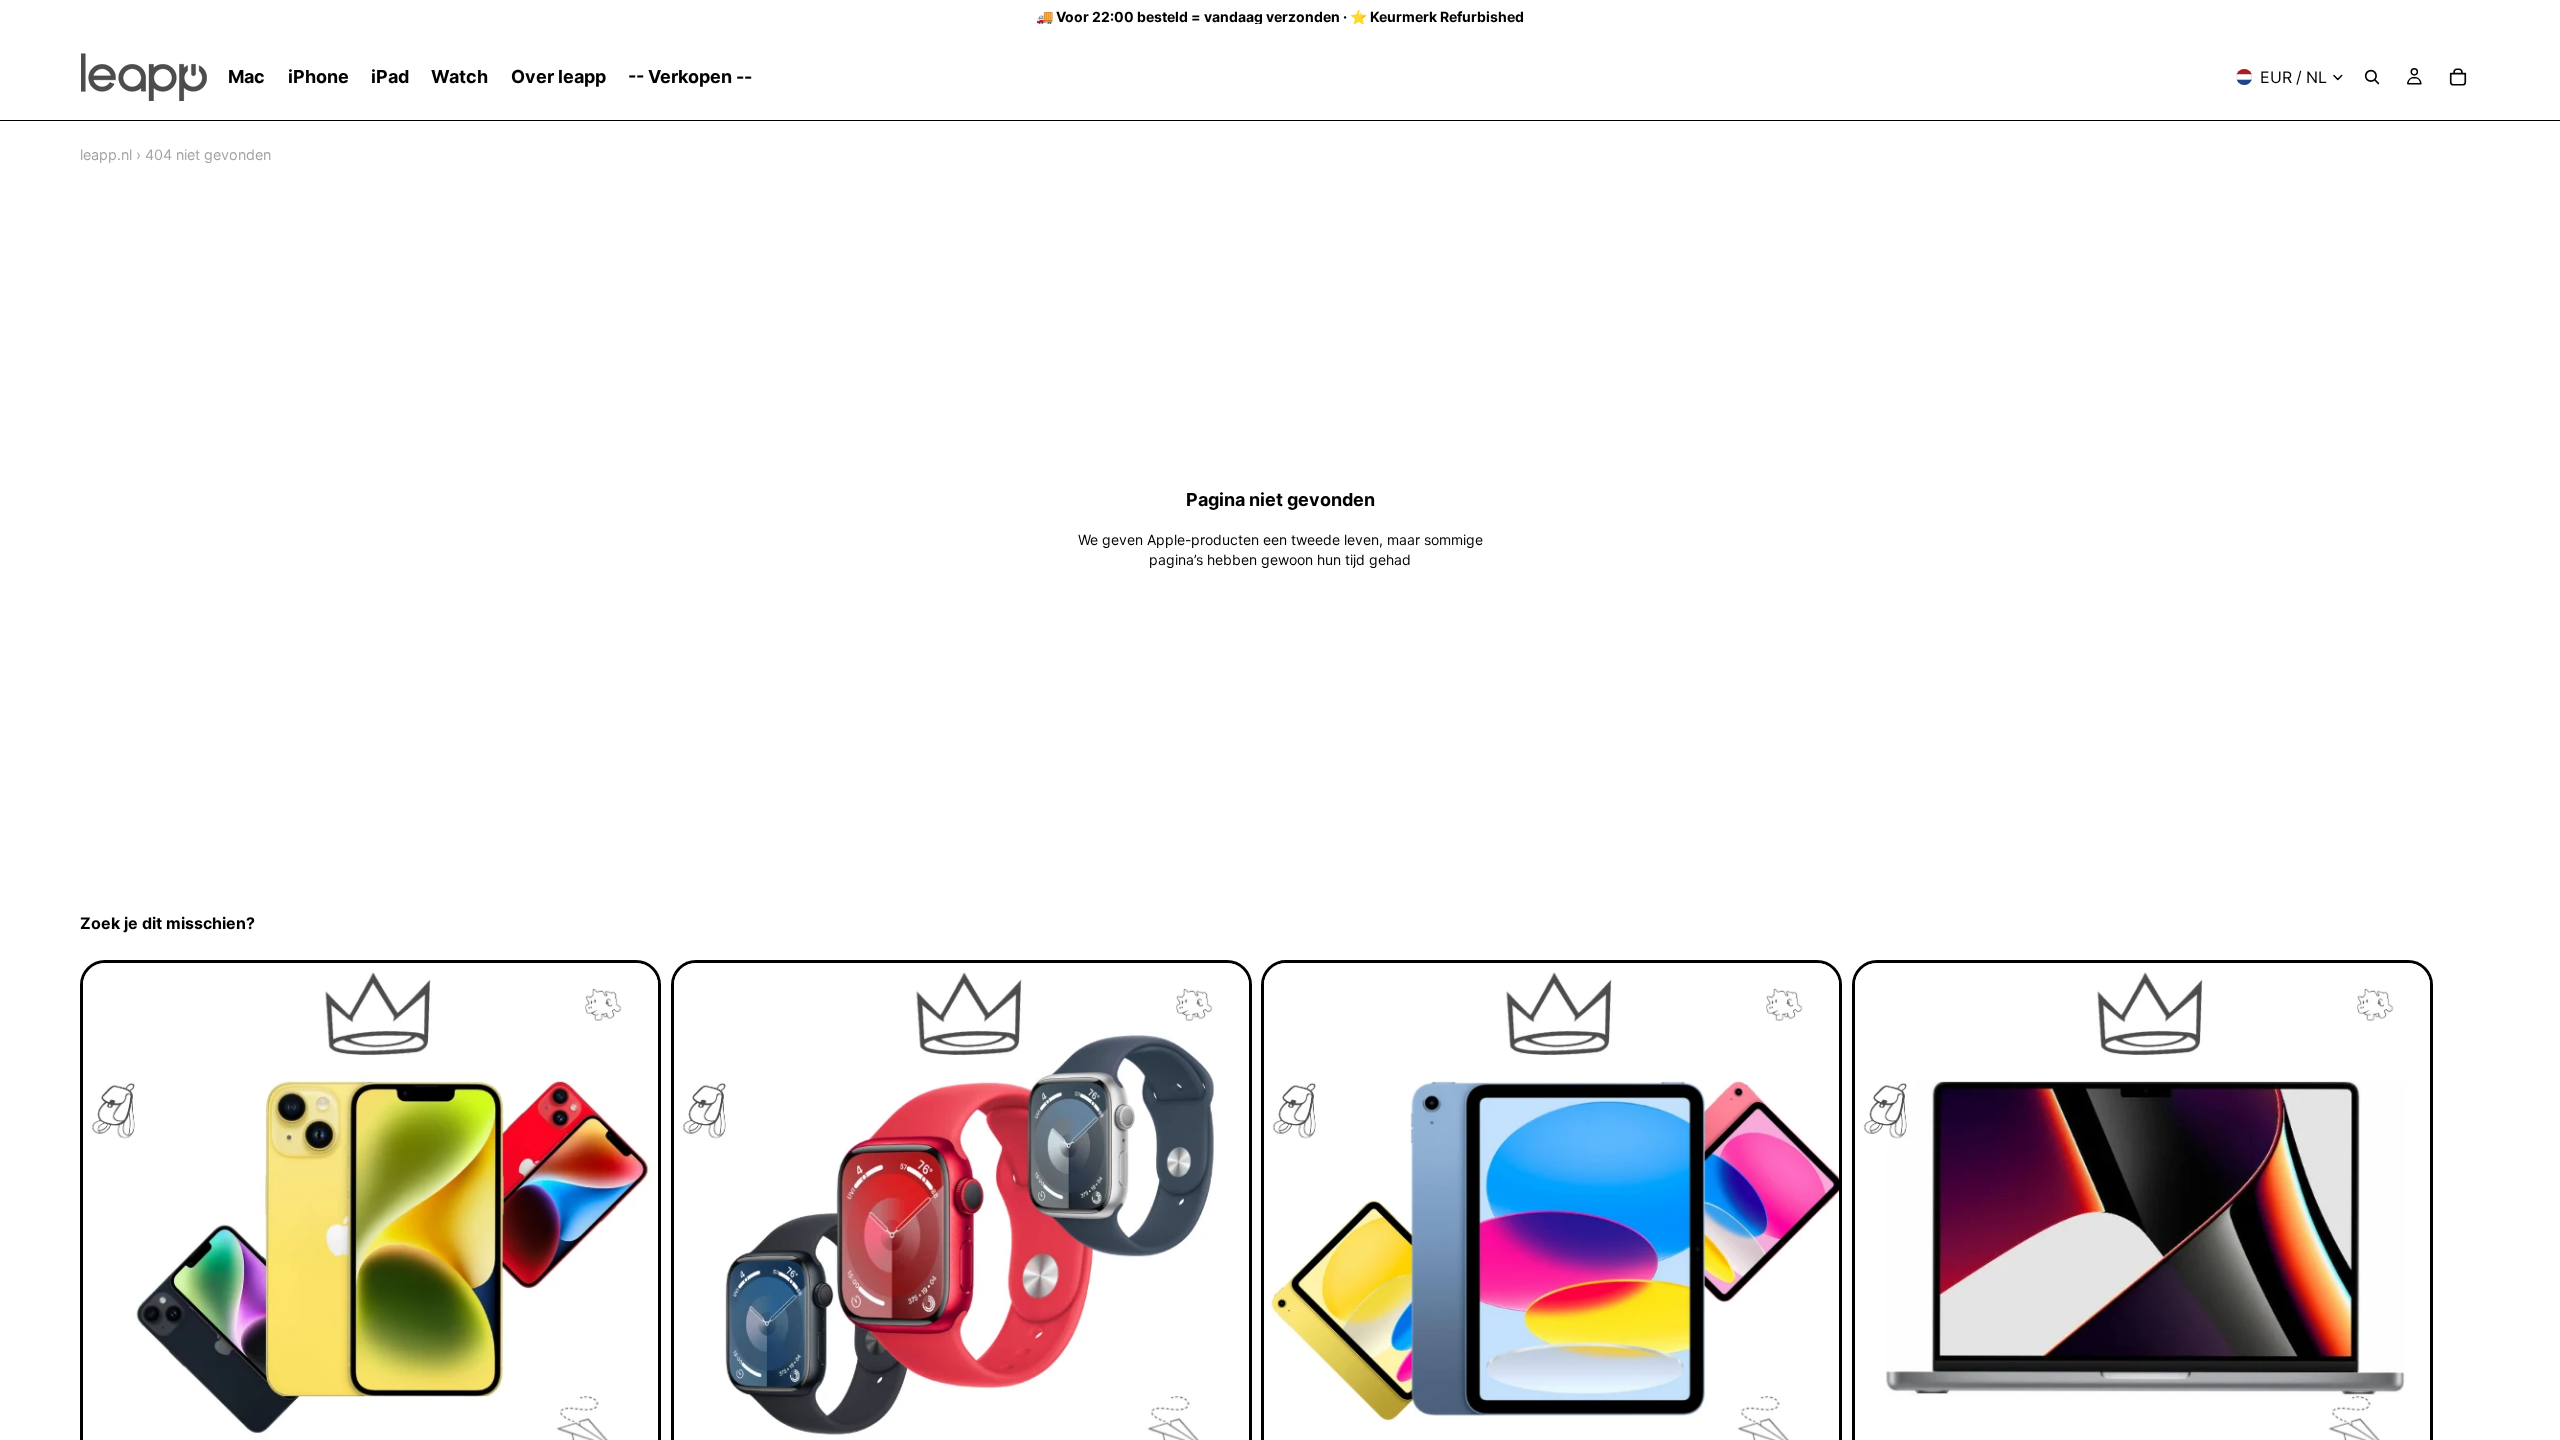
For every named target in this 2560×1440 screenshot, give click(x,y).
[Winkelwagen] (2458, 77)
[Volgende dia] (2458, 1255)
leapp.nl (106, 154)
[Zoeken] (2372, 77)
